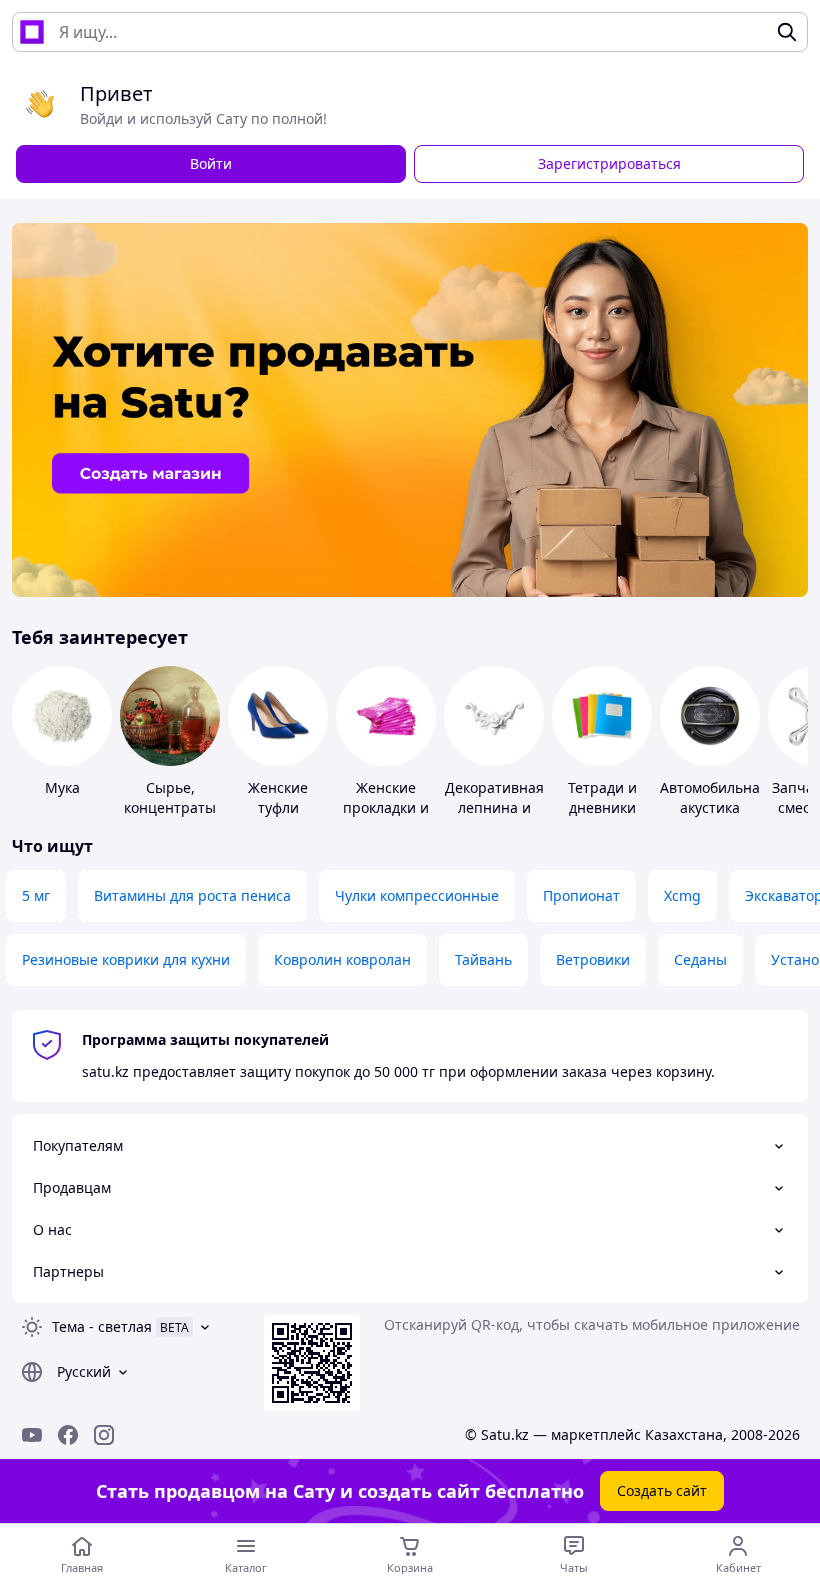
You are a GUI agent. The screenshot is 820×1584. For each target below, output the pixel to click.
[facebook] (68, 1435)
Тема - (102, 1326)
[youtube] (32, 1435)
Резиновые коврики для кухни (126, 959)
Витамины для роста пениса (192, 895)
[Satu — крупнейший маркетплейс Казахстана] (32, 32)
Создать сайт (662, 1490)
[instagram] (104, 1435)
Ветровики (593, 959)
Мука (62, 787)
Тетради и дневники (602, 797)
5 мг (36, 895)
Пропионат (581, 895)
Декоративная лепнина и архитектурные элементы (497, 817)
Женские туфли (278, 797)
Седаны (700, 959)
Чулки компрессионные (417, 895)
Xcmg (682, 895)
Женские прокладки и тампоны (386, 807)
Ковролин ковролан (342, 959)
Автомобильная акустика (714, 797)
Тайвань (483, 959)
